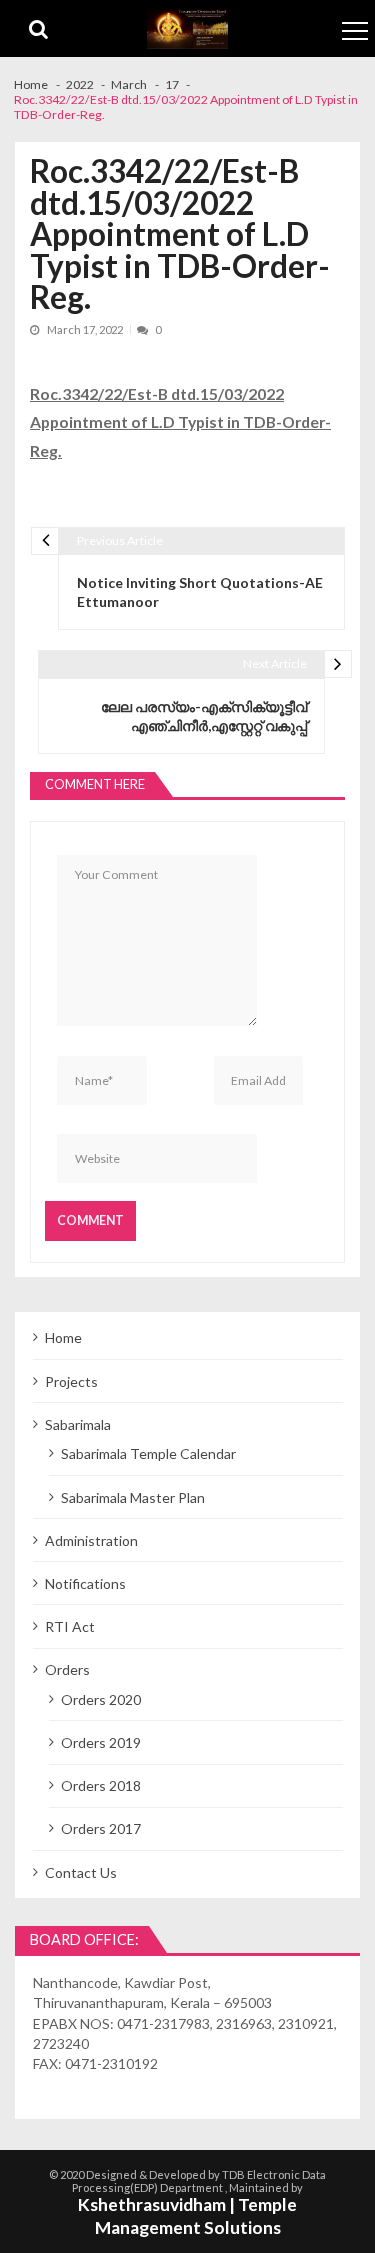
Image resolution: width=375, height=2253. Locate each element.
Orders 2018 (101, 1785)
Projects (71, 1381)
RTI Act (70, 1626)
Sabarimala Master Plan (133, 1497)
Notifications (85, 1583)
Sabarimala (78, 1424)
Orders (67, 1669)
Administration (91, 1540)
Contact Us (81, 1872)
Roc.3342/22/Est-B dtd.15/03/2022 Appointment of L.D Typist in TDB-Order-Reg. (180, 422)
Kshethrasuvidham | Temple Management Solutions (187, 2216)
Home (63, 1337)
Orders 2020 (101, 1699)
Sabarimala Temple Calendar (148, 1453)
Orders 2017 (101, 1828)
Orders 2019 (101, 1742)
